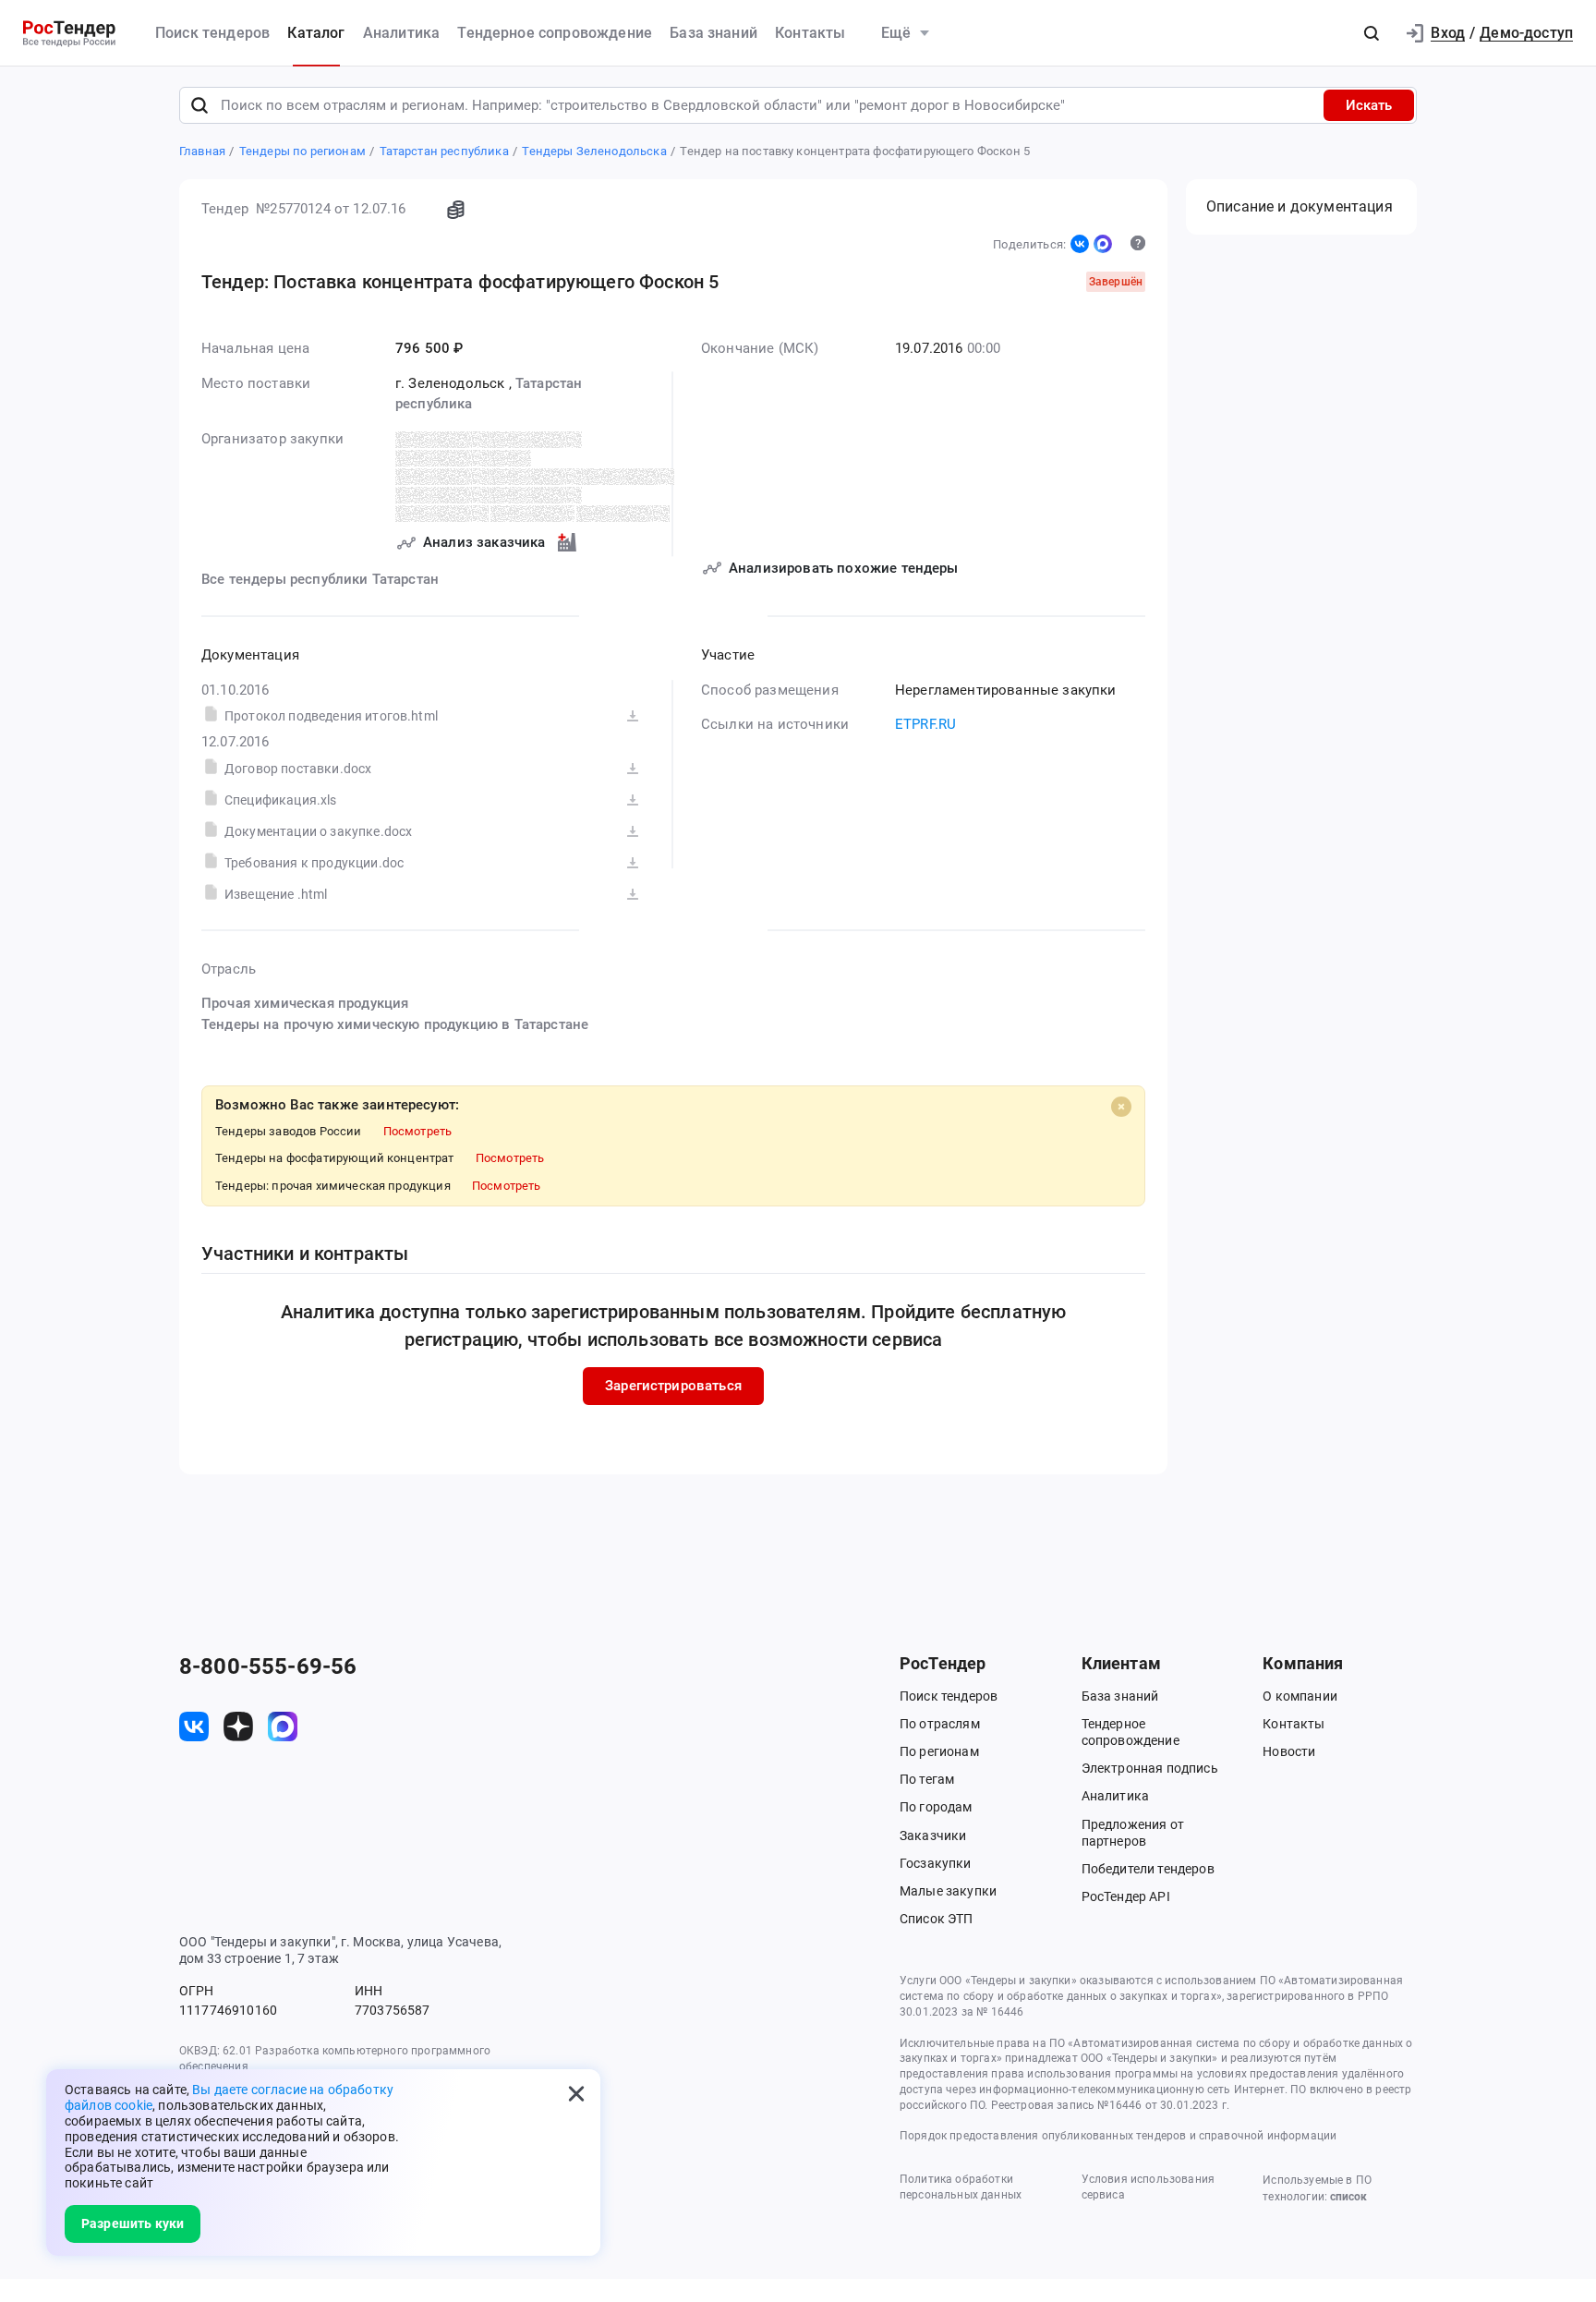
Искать (1369, 105)
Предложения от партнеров (1133, 1833)
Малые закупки (948, 1891)
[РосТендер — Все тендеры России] (69, 34)
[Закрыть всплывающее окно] (576, 2093)
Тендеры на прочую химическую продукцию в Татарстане (395, 1024)
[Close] (1121, 1107)
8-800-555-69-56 (268, 1666)
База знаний (713, 33)
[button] (1372, 33)
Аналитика (401, 33)
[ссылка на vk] (194, 1726)
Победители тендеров (1148, 1869)
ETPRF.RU (925, 724)
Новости (1289, 1751)
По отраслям (940, 1724)
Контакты (810, 33)
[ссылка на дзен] (238, 1726)
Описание (1300, 206)
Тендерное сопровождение (555, 33)
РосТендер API (1126, 1896)
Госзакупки (936, 1863)
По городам (936, 1807)
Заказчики (933, 1836)
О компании (1300, 1696)
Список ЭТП (937, 1919)
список (1348, 2197)
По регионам (939, 1751)
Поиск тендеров (212, 33)
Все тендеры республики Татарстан (320, 579)
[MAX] (1103, 244)
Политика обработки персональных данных (961, 2187)
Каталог (316, 33)
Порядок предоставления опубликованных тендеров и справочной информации (1118, 2136)
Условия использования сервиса (1148, 2187)
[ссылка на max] (283, 1726)
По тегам (927, 1779)
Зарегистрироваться (673, 1386)
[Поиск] (199, 105)
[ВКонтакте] (1080, 244)
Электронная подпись (1150, 1768)
